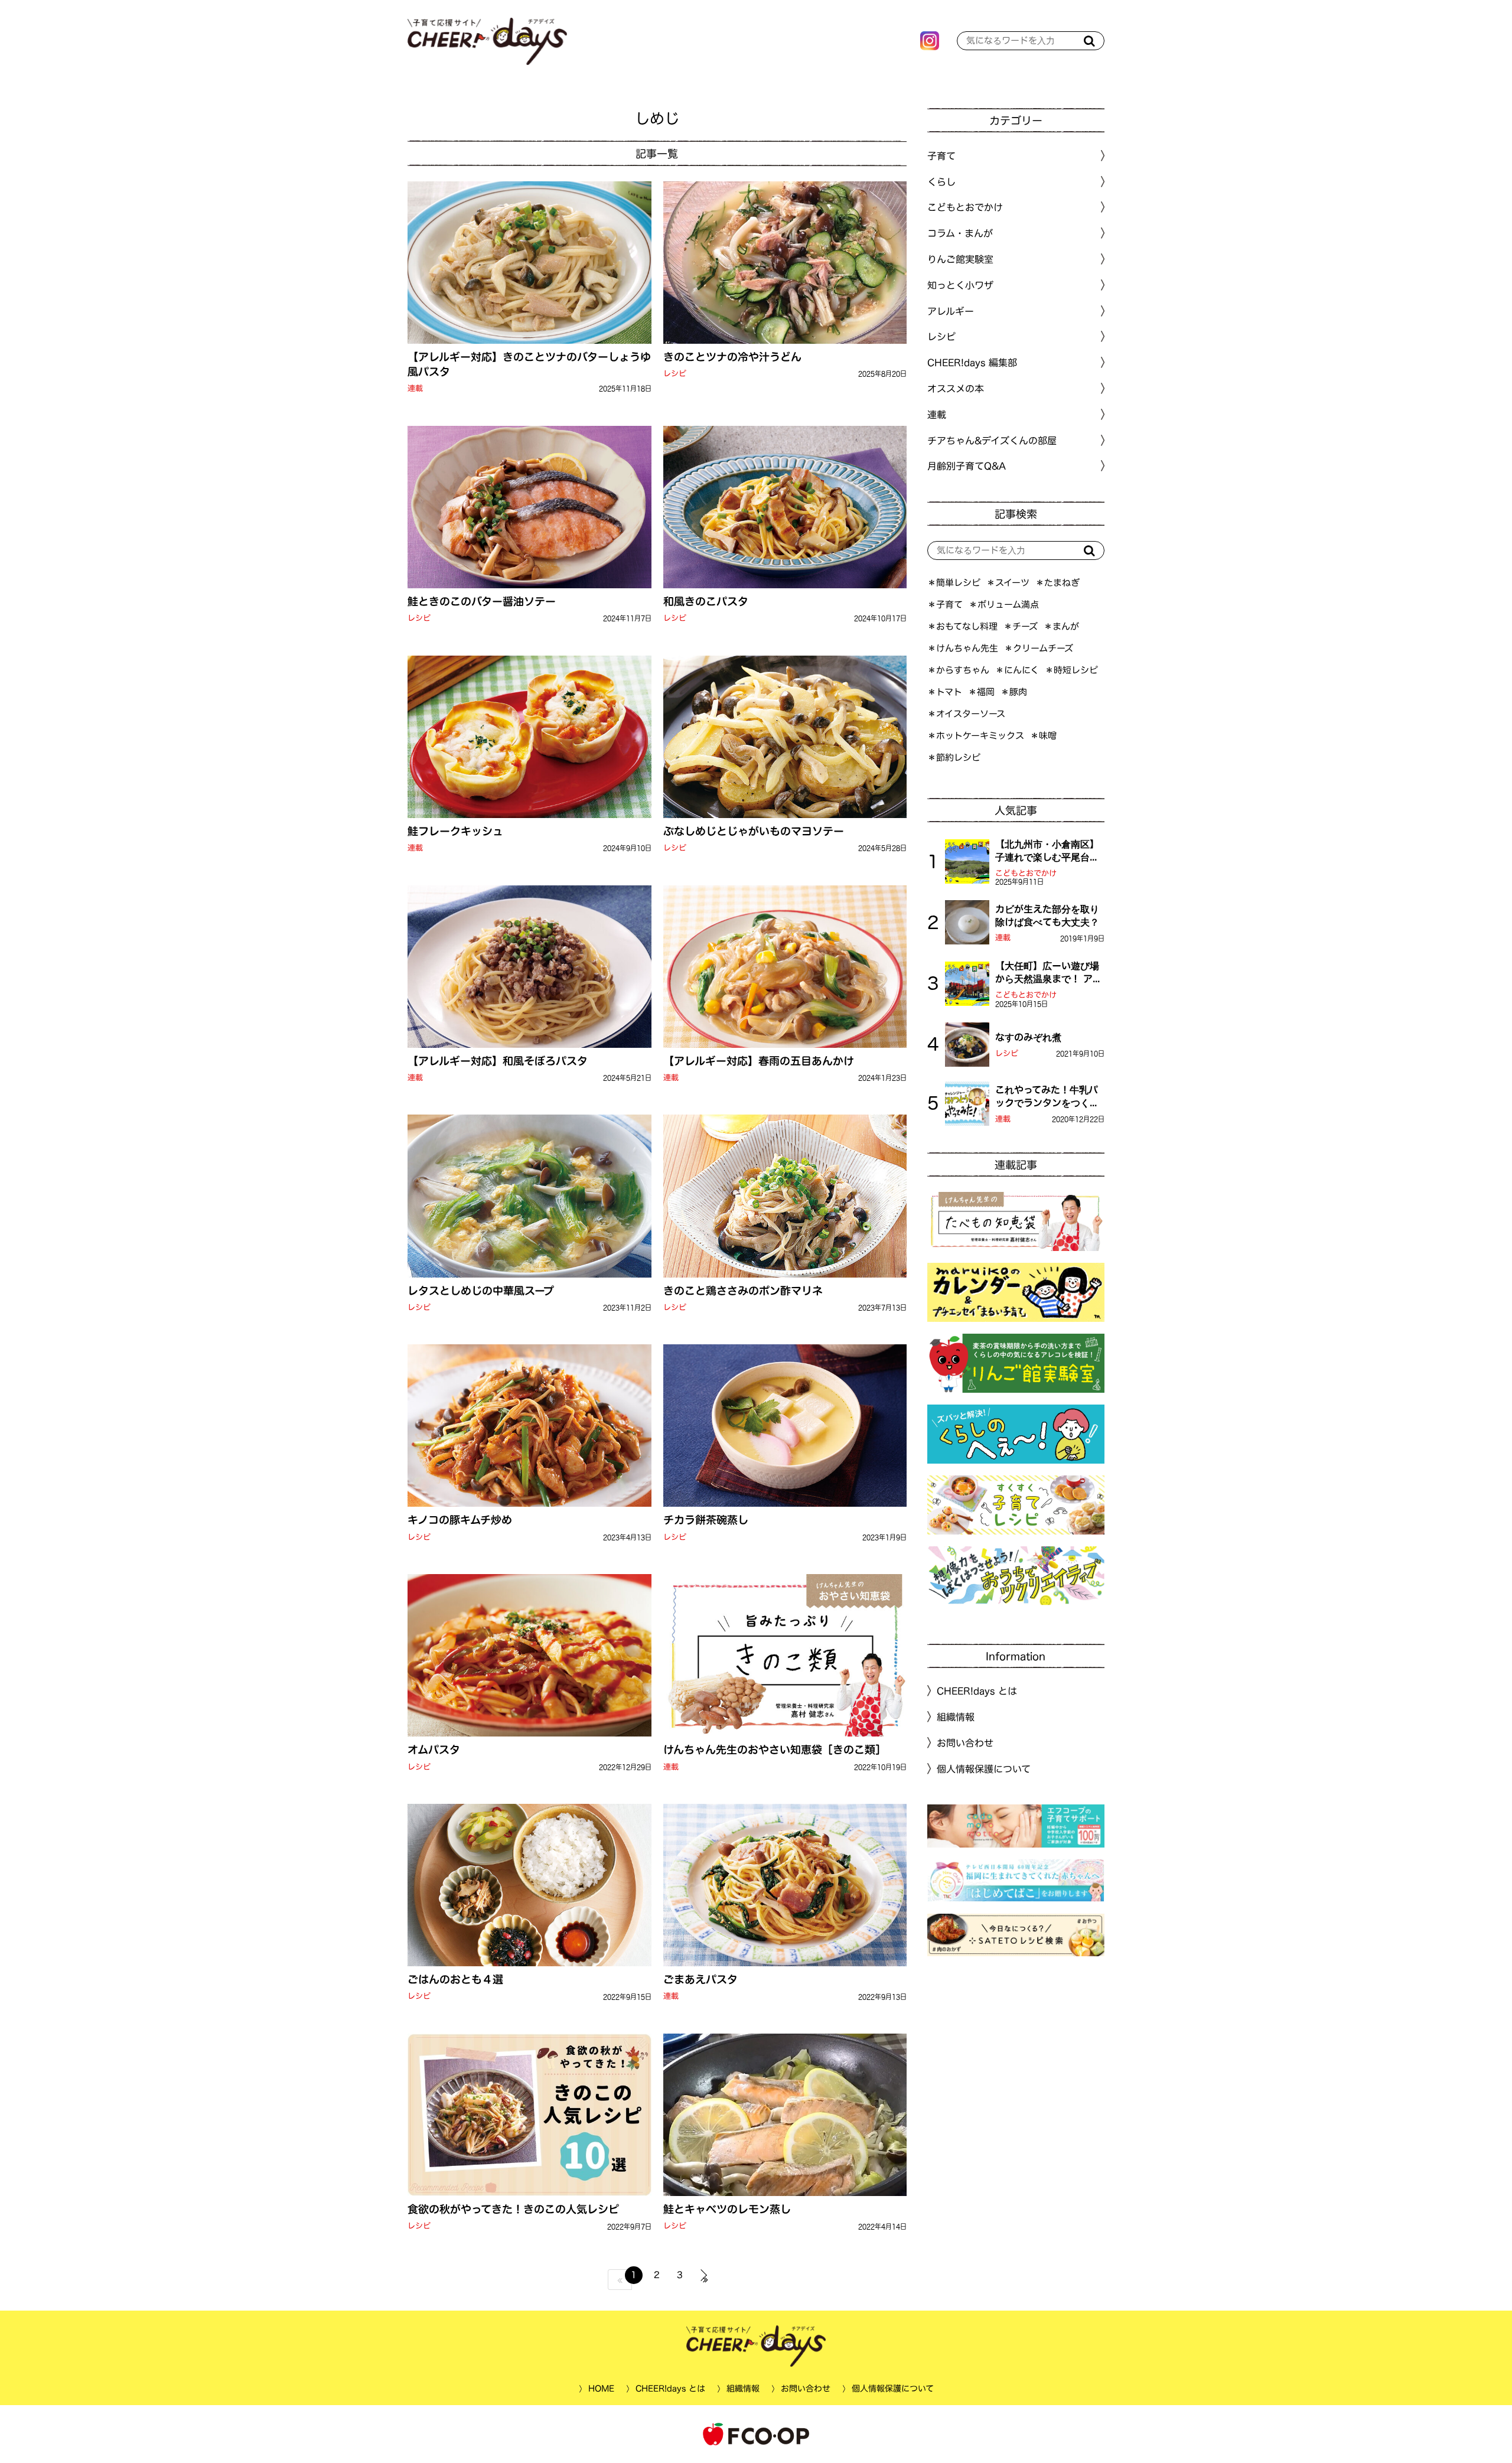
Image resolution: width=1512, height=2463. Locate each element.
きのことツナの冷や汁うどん (732, 357)
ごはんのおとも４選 (455, 1979)
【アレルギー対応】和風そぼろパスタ (498, 1061)
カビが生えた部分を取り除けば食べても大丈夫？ (1047, 916)
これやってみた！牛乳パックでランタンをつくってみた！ (1047, 1097)
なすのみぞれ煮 (1028, 1037)
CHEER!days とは (977, 1691)
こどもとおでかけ (1026, 873)
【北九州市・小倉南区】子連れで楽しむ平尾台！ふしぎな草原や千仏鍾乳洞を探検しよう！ (1047, 852)
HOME (601, 2389)
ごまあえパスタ (700, 1979)
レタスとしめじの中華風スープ (481, 1290)
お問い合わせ (965, 1743)
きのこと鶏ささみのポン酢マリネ (742, 1290)
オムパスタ (434, 1749)
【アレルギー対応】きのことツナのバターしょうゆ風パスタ (529, 364)
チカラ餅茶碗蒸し (705, 1520)
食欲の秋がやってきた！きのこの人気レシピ (513, 2209)
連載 (415, 388)
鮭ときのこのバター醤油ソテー (482, 601)
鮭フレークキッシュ (455, 831)
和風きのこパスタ (705, 601)
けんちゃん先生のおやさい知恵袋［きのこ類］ (774, 1749)
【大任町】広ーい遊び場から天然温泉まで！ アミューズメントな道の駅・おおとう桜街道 (1049, 973)
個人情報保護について (984, 1769)
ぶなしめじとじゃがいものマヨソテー (753, 831)
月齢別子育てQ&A (967, 466)
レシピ (674, 374)
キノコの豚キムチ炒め (460, 1520)
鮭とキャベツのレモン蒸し (726, 2209)
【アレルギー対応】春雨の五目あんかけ (758, 1061)
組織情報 (956, 1717)
